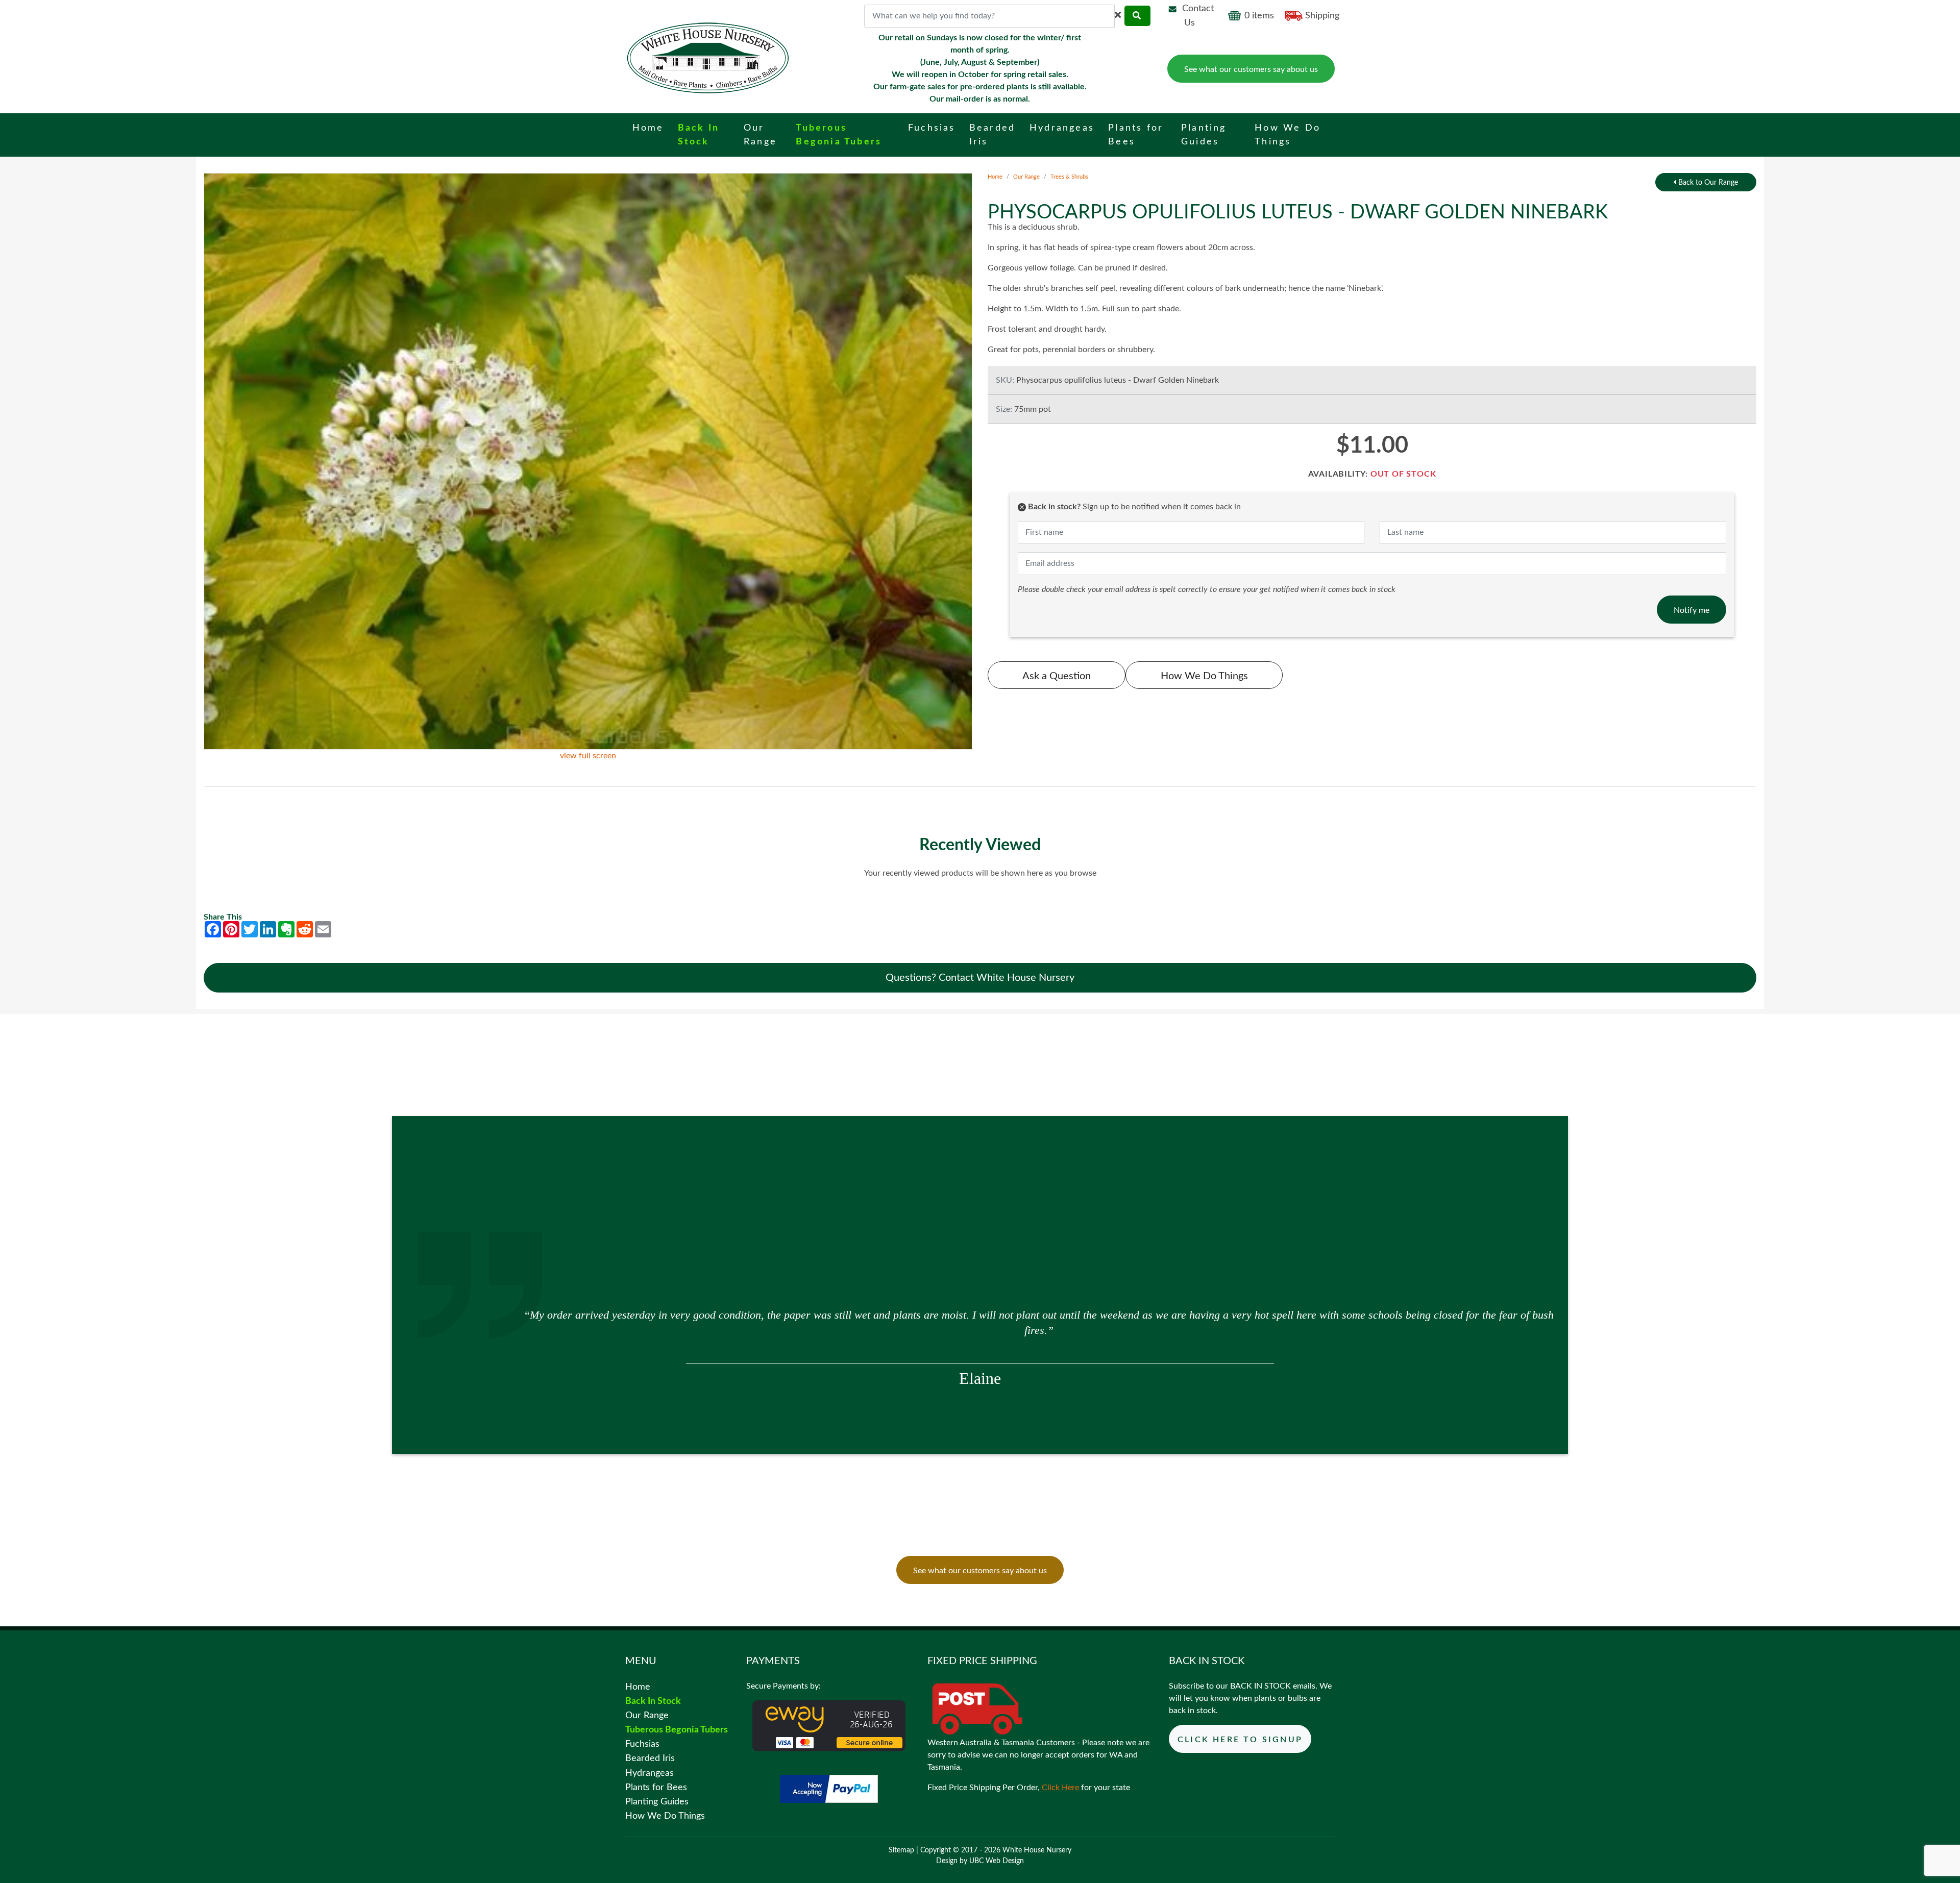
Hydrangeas (650, 1773)
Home (995, 177)
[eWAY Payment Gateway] (829, 1725)
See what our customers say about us (1251, 69)
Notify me (1692, 610)
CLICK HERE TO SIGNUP (1240, 1740)
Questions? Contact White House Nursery (980, 978)
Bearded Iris (650, 1758)
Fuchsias (642, 1744)
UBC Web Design (997, 1861)
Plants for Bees (656, 1787)
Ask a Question (1057, 676)
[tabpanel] (980, 1321)
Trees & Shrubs (1069, 177)
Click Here (1060, 1788)
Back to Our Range (1707, 183)
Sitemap (901, 1850)
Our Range (1026, 177)
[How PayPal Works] (829, 1788)
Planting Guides (657, 1802)
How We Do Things (1204, 676)
